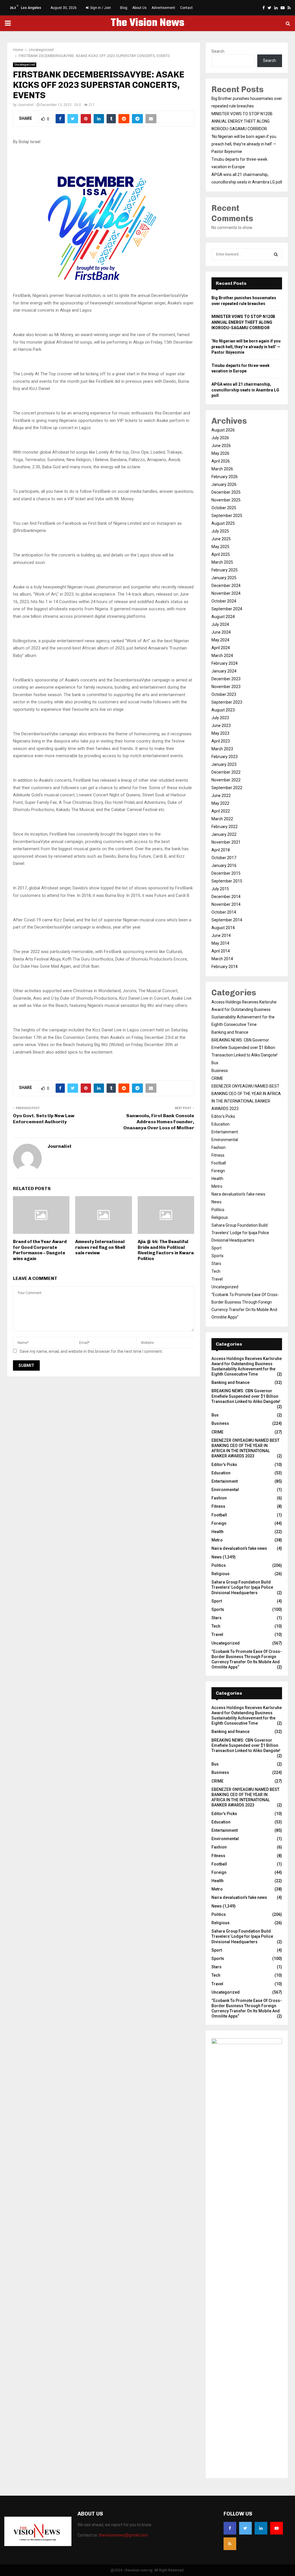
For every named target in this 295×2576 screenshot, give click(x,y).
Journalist (26, 105)
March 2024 (222, 656)
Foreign (218, 1171)
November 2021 (226, 842)
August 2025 (223, 523)
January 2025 (224, 578)
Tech (216, 1271)
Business (220, 1071)
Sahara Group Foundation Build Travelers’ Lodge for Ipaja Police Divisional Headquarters (240, 1233)
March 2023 (222, 749)
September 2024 (227, 609)
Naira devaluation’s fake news (238, 1194)
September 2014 (227, 920)
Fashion (219, 1147)
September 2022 (227, 788)
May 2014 (220, 943)
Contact (186, 8)
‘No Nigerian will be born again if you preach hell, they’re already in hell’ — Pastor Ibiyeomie (244, 144)
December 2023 (226, 679)
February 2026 (225, 477)
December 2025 (226, 492)
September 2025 (227, 516)
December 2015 (226, 873)
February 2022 (225, 827)
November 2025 (226, 500)
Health (217, 1179)
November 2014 (226, 904)
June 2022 (221, 795)
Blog (124, 8)
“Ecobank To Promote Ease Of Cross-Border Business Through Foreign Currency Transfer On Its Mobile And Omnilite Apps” (247, 1659)
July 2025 (220, 531)
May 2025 (220, 547)
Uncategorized (25, 65)
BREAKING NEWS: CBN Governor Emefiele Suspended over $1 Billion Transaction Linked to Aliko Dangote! (244, 1048)
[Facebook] (230, 2528)
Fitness (218, 1155)
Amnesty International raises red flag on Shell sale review (100, 1247)
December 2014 (226, 897)
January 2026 (224, 484)
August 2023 (223, 710)
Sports (218, 1256)
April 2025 (221, 554)
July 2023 (220, 718)
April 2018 (221, 850)
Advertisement (163, 8)
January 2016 (224, 865)
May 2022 (220, 803)
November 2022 (226, 780)
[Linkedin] (261, 2528)
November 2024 (226, 593)
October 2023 (224, 694)
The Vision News (147, 23)
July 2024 (220, 624)
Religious (220, 1217)
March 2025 (222, 562)
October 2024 (224, 601)
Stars (216, 1264)
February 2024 (225, 663)
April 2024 (221, 648)
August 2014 (223, 928)
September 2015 (227, 881)
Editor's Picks (223, 1116)
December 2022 (226, 772)
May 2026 (220, 453)
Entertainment (225, 1132)
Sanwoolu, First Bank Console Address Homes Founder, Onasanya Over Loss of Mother (159, 1122)
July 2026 (220, 438)
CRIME (217, 1078)
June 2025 (221, 539)
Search (218, 51)
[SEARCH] (276, 254)
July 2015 (220, 889)
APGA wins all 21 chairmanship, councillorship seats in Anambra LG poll (245, 390)
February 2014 (225, 967)
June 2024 (221, 632)
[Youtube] (277, 2528)
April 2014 (221, 951)
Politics (218, 1210)
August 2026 (223, 430)
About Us (139, 8)
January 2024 (224, 671)
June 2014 (221, 935)
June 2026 (221, 446)
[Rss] (230, 2544)
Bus (215, 1063)
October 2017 (224, 858)
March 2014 (222, 959)
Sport (216, 1248)
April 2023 (221, 741)
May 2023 (220, 733)
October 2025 (224, 508)
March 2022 (222, 819)
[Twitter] (245, 2528)
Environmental (225, 1140)
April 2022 (221, 811)
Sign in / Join (100, 8)
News (216, 1202)
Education (221, 1124)
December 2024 (226, 586)
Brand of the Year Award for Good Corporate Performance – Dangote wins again (40, 1250)
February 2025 (225, 570)
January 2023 (224, 764)
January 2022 (224, 834)
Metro (217, 1186)
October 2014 (224, 912)
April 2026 (221, 461)
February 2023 (225, 757)
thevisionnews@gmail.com (123, 2535)
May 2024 (220, 640)
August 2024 (223, 617)
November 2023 (226, 687)
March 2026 (222, 469)
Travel (217, 1279)
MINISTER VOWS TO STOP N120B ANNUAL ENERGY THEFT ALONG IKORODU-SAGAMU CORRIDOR (242, 121)
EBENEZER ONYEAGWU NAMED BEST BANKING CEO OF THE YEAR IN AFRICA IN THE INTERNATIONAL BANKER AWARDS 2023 (245, 1448)
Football (219, 1163)
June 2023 (221, 726)
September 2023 (227, 702)
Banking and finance (230, 1032)
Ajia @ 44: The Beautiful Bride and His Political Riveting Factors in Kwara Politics (166, 1250)
